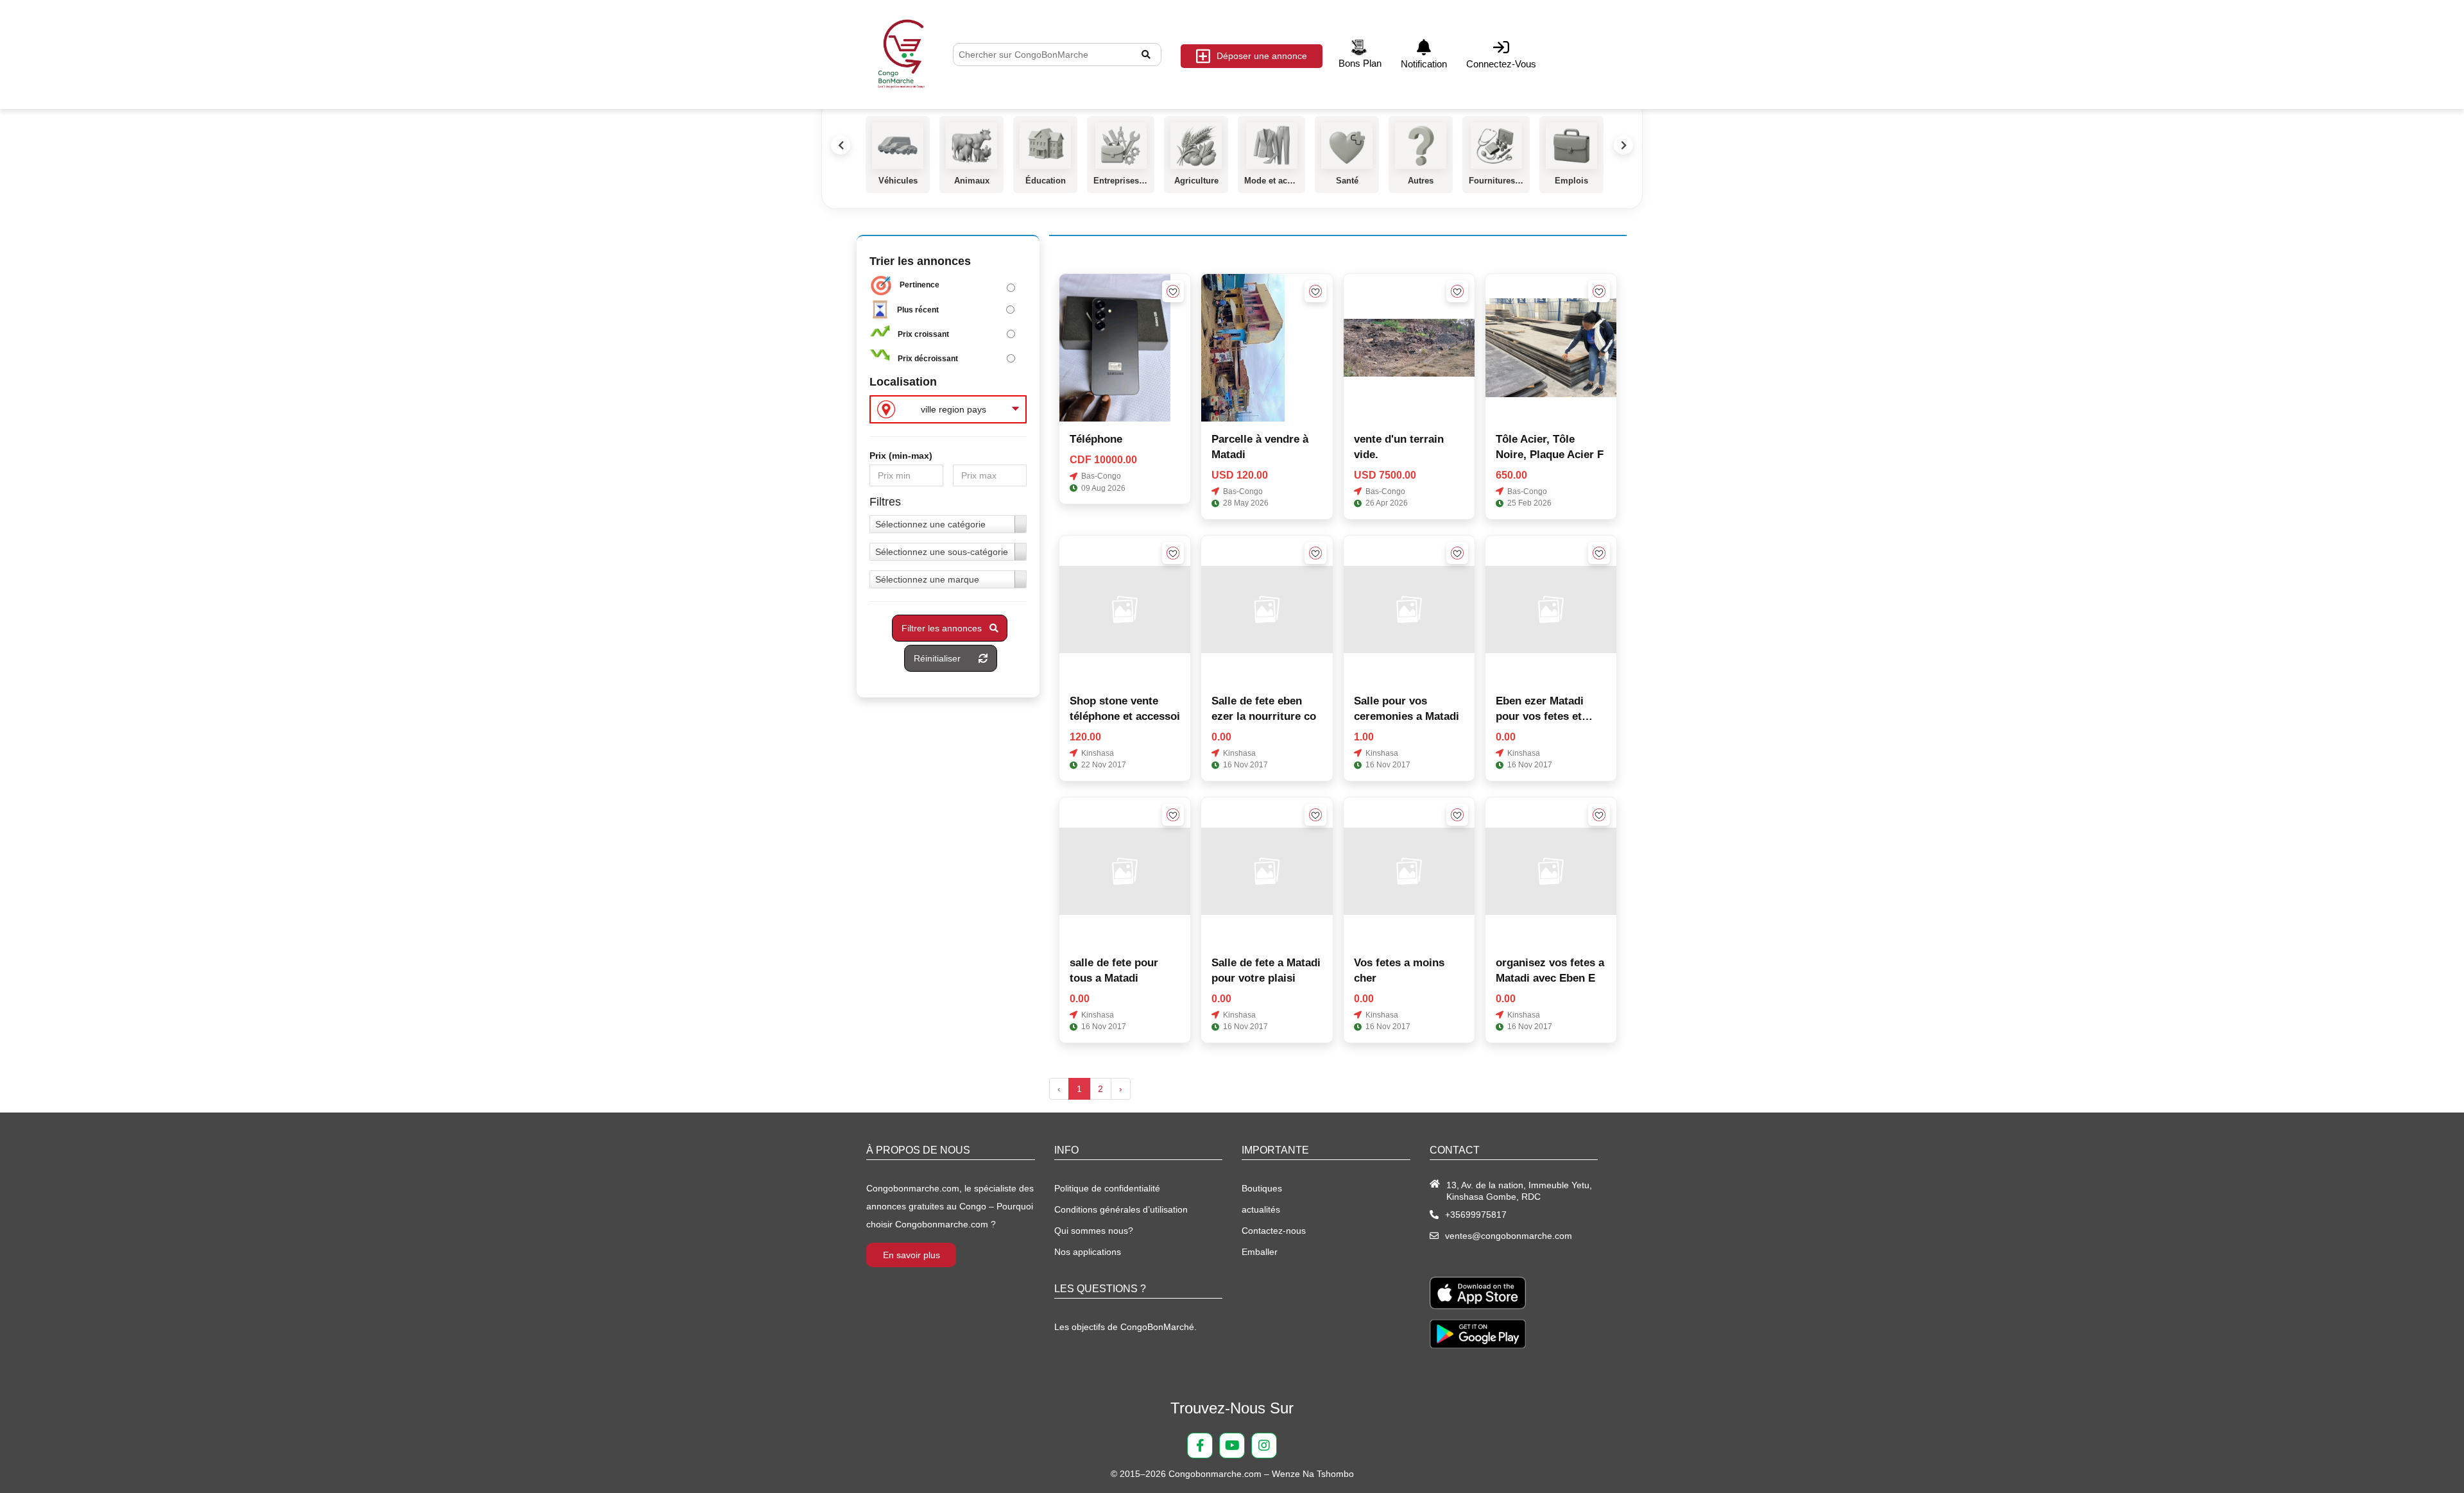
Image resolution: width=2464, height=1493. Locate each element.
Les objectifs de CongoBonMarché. (1125, 1327)
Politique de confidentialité (1107, 1188)
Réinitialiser (946, 658)
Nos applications (1088, 1252)
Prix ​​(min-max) (901, 456)
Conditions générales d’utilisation (1121, 1209)
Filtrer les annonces (945, 628)
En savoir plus (911, 1255)
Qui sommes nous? (1094, 1231)
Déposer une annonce (1262, 56)
